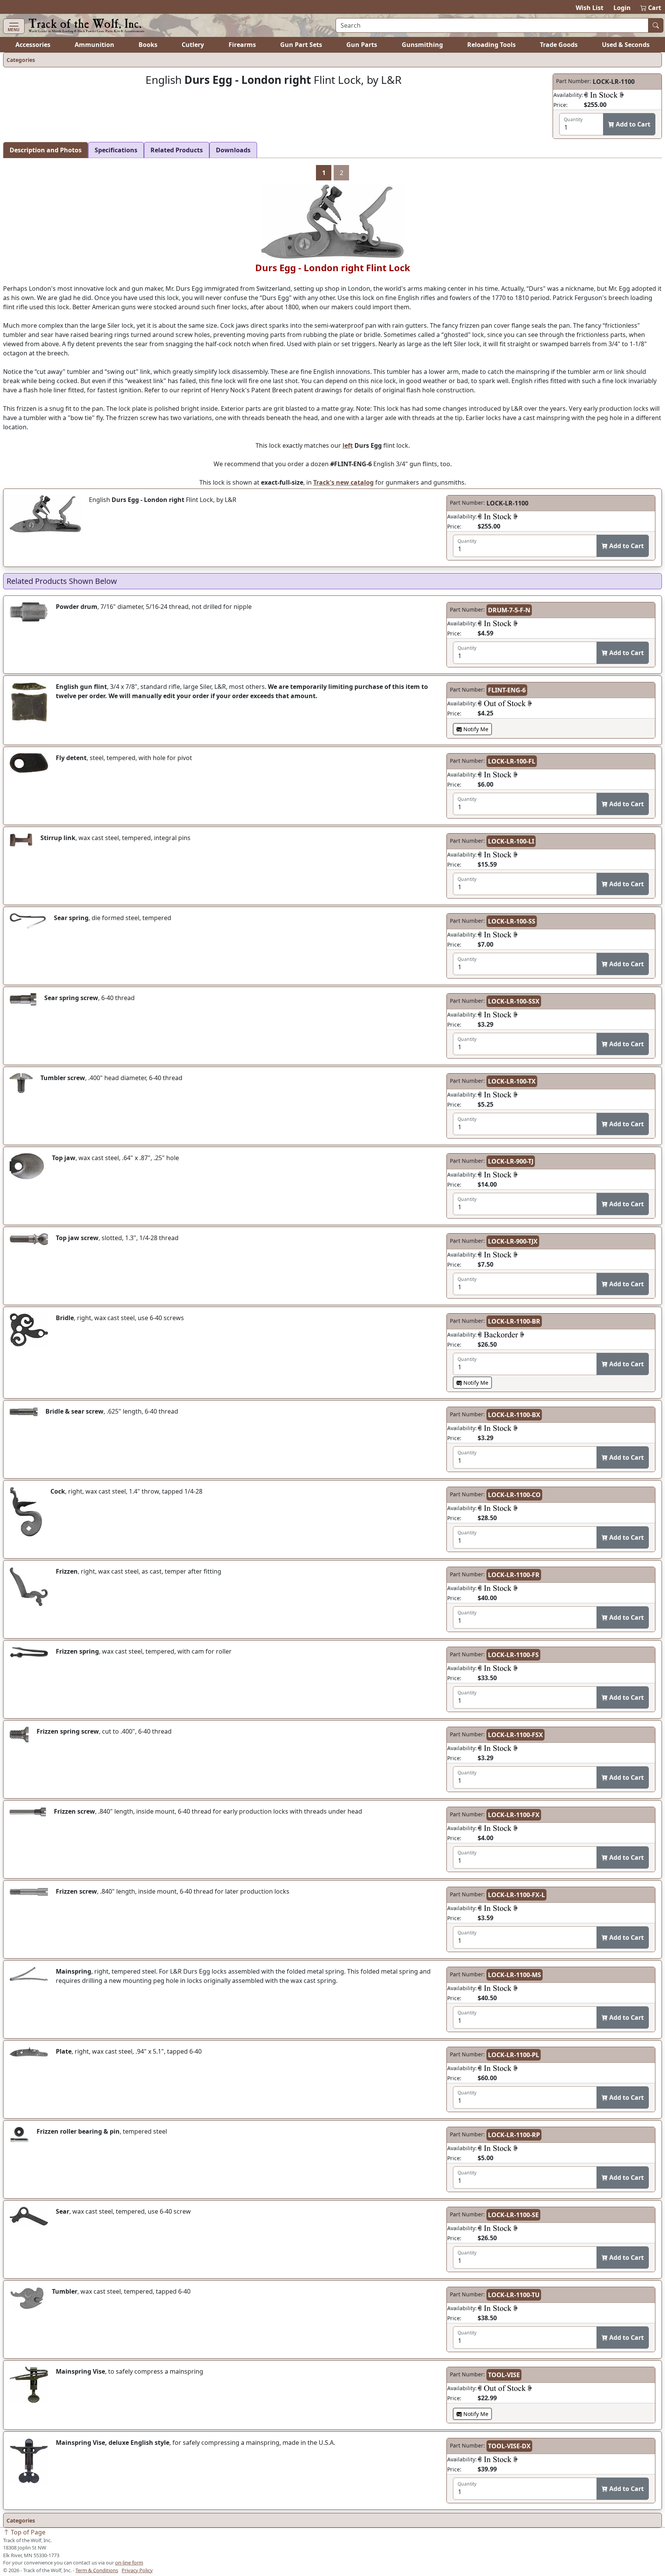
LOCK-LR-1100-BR (514, 1321)
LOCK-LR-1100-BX (514, 1415)
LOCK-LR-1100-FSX (515, 1735)
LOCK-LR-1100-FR (514, 1575)
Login (622, 8)
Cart (651, 8)
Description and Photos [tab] (46, 150)
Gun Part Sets (301, 45)
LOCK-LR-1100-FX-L (516, 1895)
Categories (21, 60)
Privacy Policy (137, 2570)
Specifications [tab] (116, 150)
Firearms (242, 45)
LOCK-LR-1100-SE (513, 2215)
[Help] (604, 95)
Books (148, 45)
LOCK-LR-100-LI (511, 841)
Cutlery (193, 45)
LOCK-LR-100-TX (512, 1081)
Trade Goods (559, 45)
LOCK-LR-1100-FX (514, 1815)
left (348, 445)
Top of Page (27, 2532)
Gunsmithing (422, 45)
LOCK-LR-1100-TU (514, 2295)
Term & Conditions (97, 2570)
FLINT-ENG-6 (507, 690)
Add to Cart (632, 124)
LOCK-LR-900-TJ (511, 1161)
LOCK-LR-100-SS (512, 921)
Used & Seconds (626, 45)
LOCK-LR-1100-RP (514, 2135)
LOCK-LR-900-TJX (513, 1241)
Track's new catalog (343, 482)
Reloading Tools (491, 45)
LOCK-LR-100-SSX (514, 1001)
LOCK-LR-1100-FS (513, 1655)
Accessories (33, 45)
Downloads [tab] (233, 150)
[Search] (656, 25)
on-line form (129, 2563)
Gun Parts (362, 45)
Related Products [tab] (177, 150)
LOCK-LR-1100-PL (514, 2055)
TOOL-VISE (504, 2375)
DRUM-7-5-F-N (509, 610)
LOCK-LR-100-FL (512, 761)
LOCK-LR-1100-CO (514, 1495)
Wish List (590, 8)
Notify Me (475, 729)
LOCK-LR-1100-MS (515, 1975)
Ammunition (94, 45)
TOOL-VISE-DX (509, 2446)
